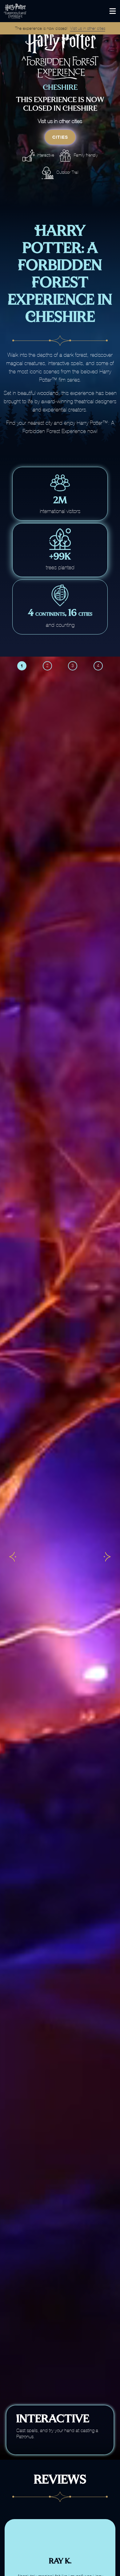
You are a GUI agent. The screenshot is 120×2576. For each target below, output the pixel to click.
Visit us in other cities (88, 28)
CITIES (60, 137)
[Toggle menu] (113, 11)
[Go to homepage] (30, 11)
